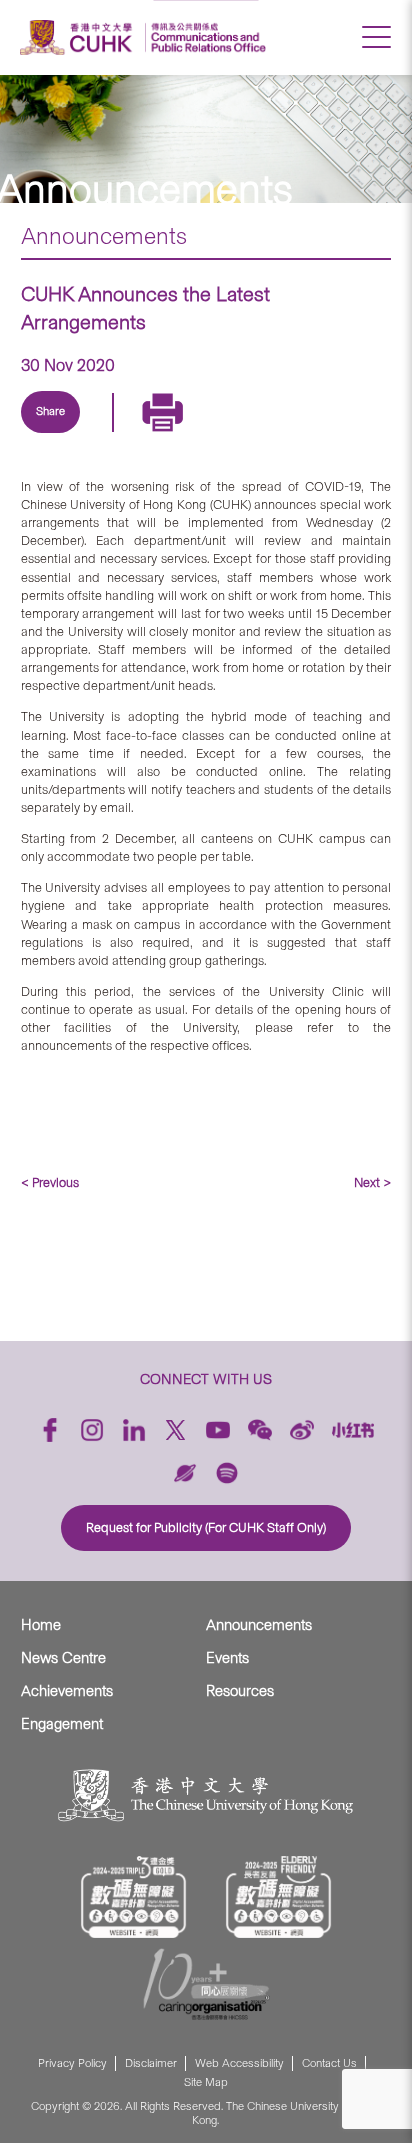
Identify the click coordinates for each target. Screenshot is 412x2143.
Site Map (206, 2082)
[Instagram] (92, 1430)
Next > (372, 1182)
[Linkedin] (60, 435)
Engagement (62, 1724)
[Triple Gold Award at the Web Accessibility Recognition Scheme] (134, 1897)
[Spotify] (227, 1473)
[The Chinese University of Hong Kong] (79, 37)
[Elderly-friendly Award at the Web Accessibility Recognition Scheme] (279, 1897)
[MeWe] (290, 435)
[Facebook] (50, 1430)
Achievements (67, 1691)
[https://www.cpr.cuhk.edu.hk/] (205, 37)
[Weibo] (302, 1430)
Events (227, 1658)
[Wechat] (260, 1430)
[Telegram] (152, 435)
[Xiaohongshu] (353, 1429)
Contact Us (329, 2063)
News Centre (63, 1658)
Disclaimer (151, 2063)
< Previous (50, 1182)
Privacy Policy (72, 2063)
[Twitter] (106, 435)
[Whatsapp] (244, 435)
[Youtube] (218, 1430)
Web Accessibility (239, 2063)
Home (41, 1625)
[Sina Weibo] (198, 435)
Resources (240, 1691)
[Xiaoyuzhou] (185, 1473)
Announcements (104, 236)
